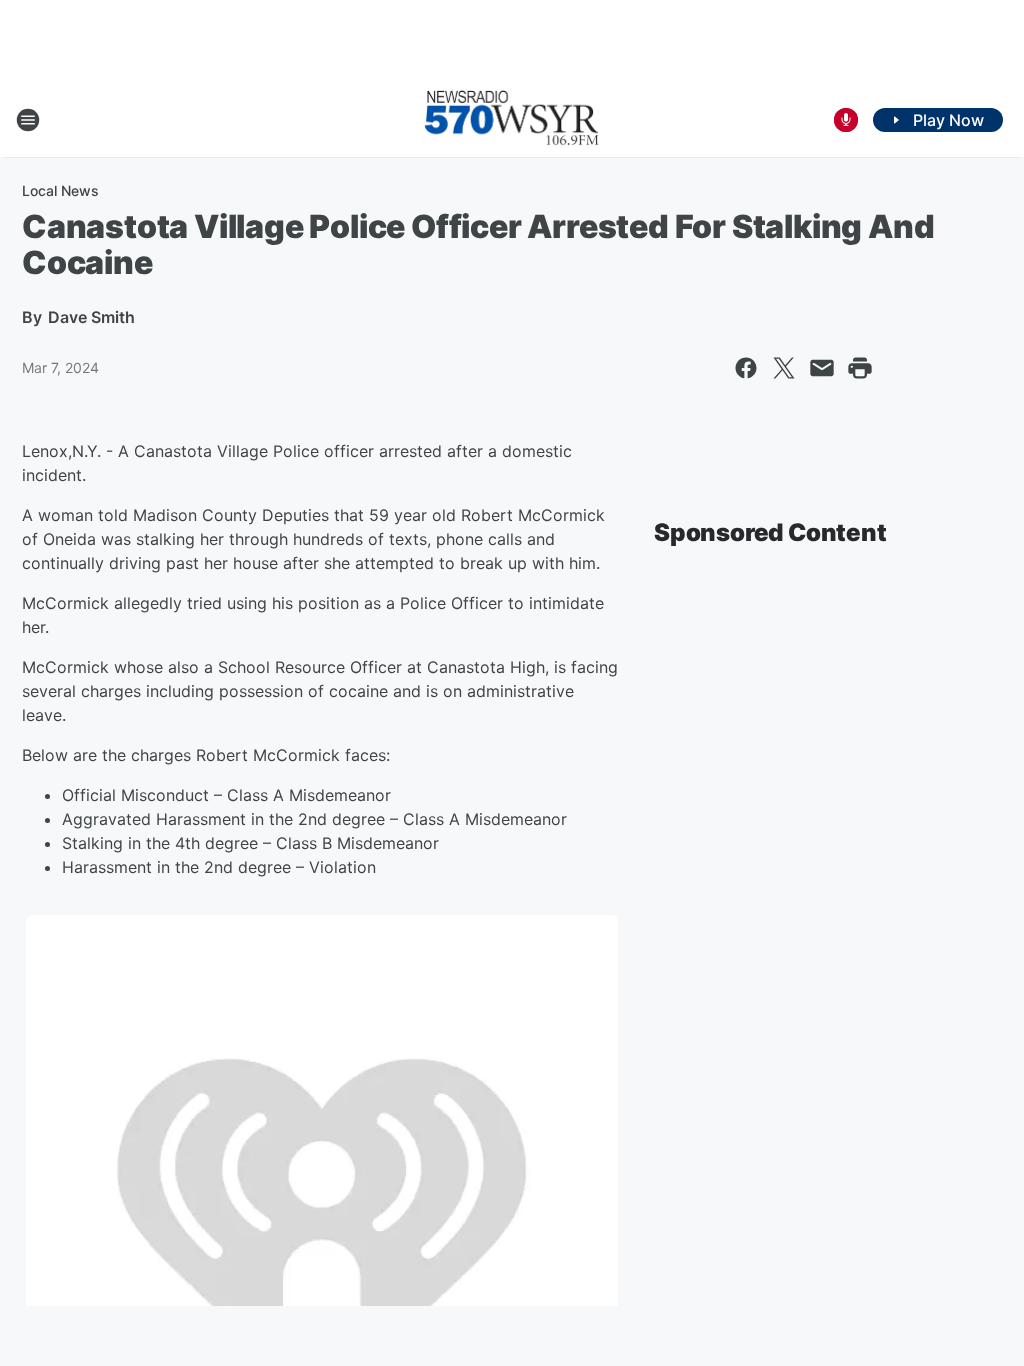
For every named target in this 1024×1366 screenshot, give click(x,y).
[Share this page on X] (784, 368)
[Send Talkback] (846, 120)
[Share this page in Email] (822, 368)
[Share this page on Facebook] (746, 368)
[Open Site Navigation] (28, 120)
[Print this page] (860, 368)
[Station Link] (512, 120)
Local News (60, 190)
